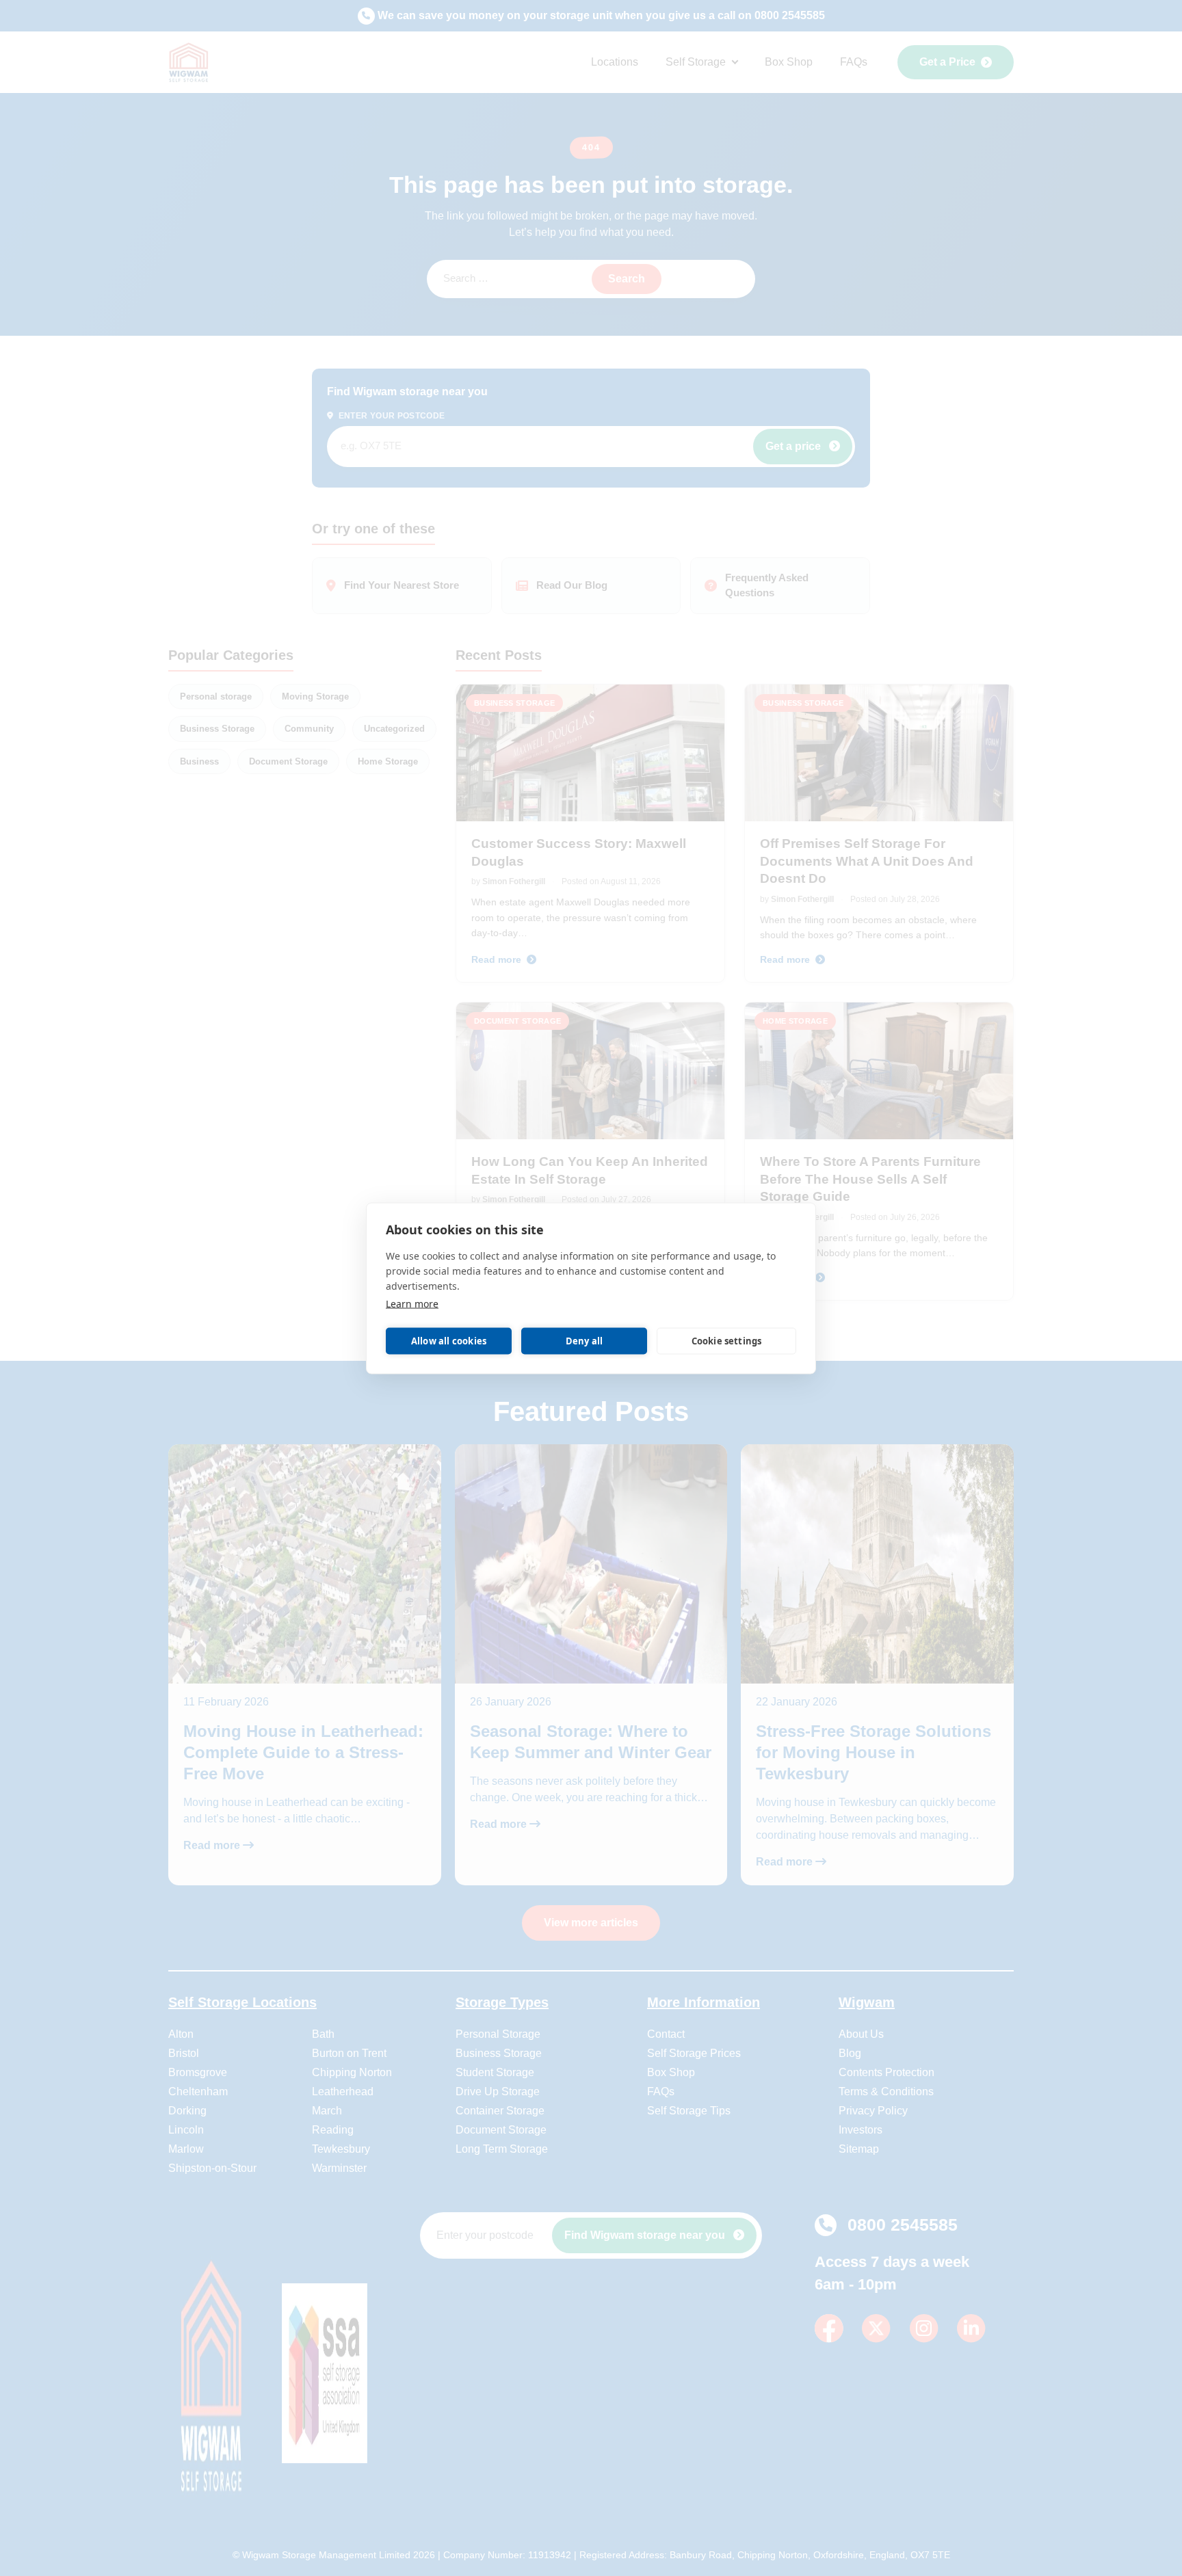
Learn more (412, 1303)
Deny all (585, 1341)
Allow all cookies (449, 1341)
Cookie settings (727, 1341)
